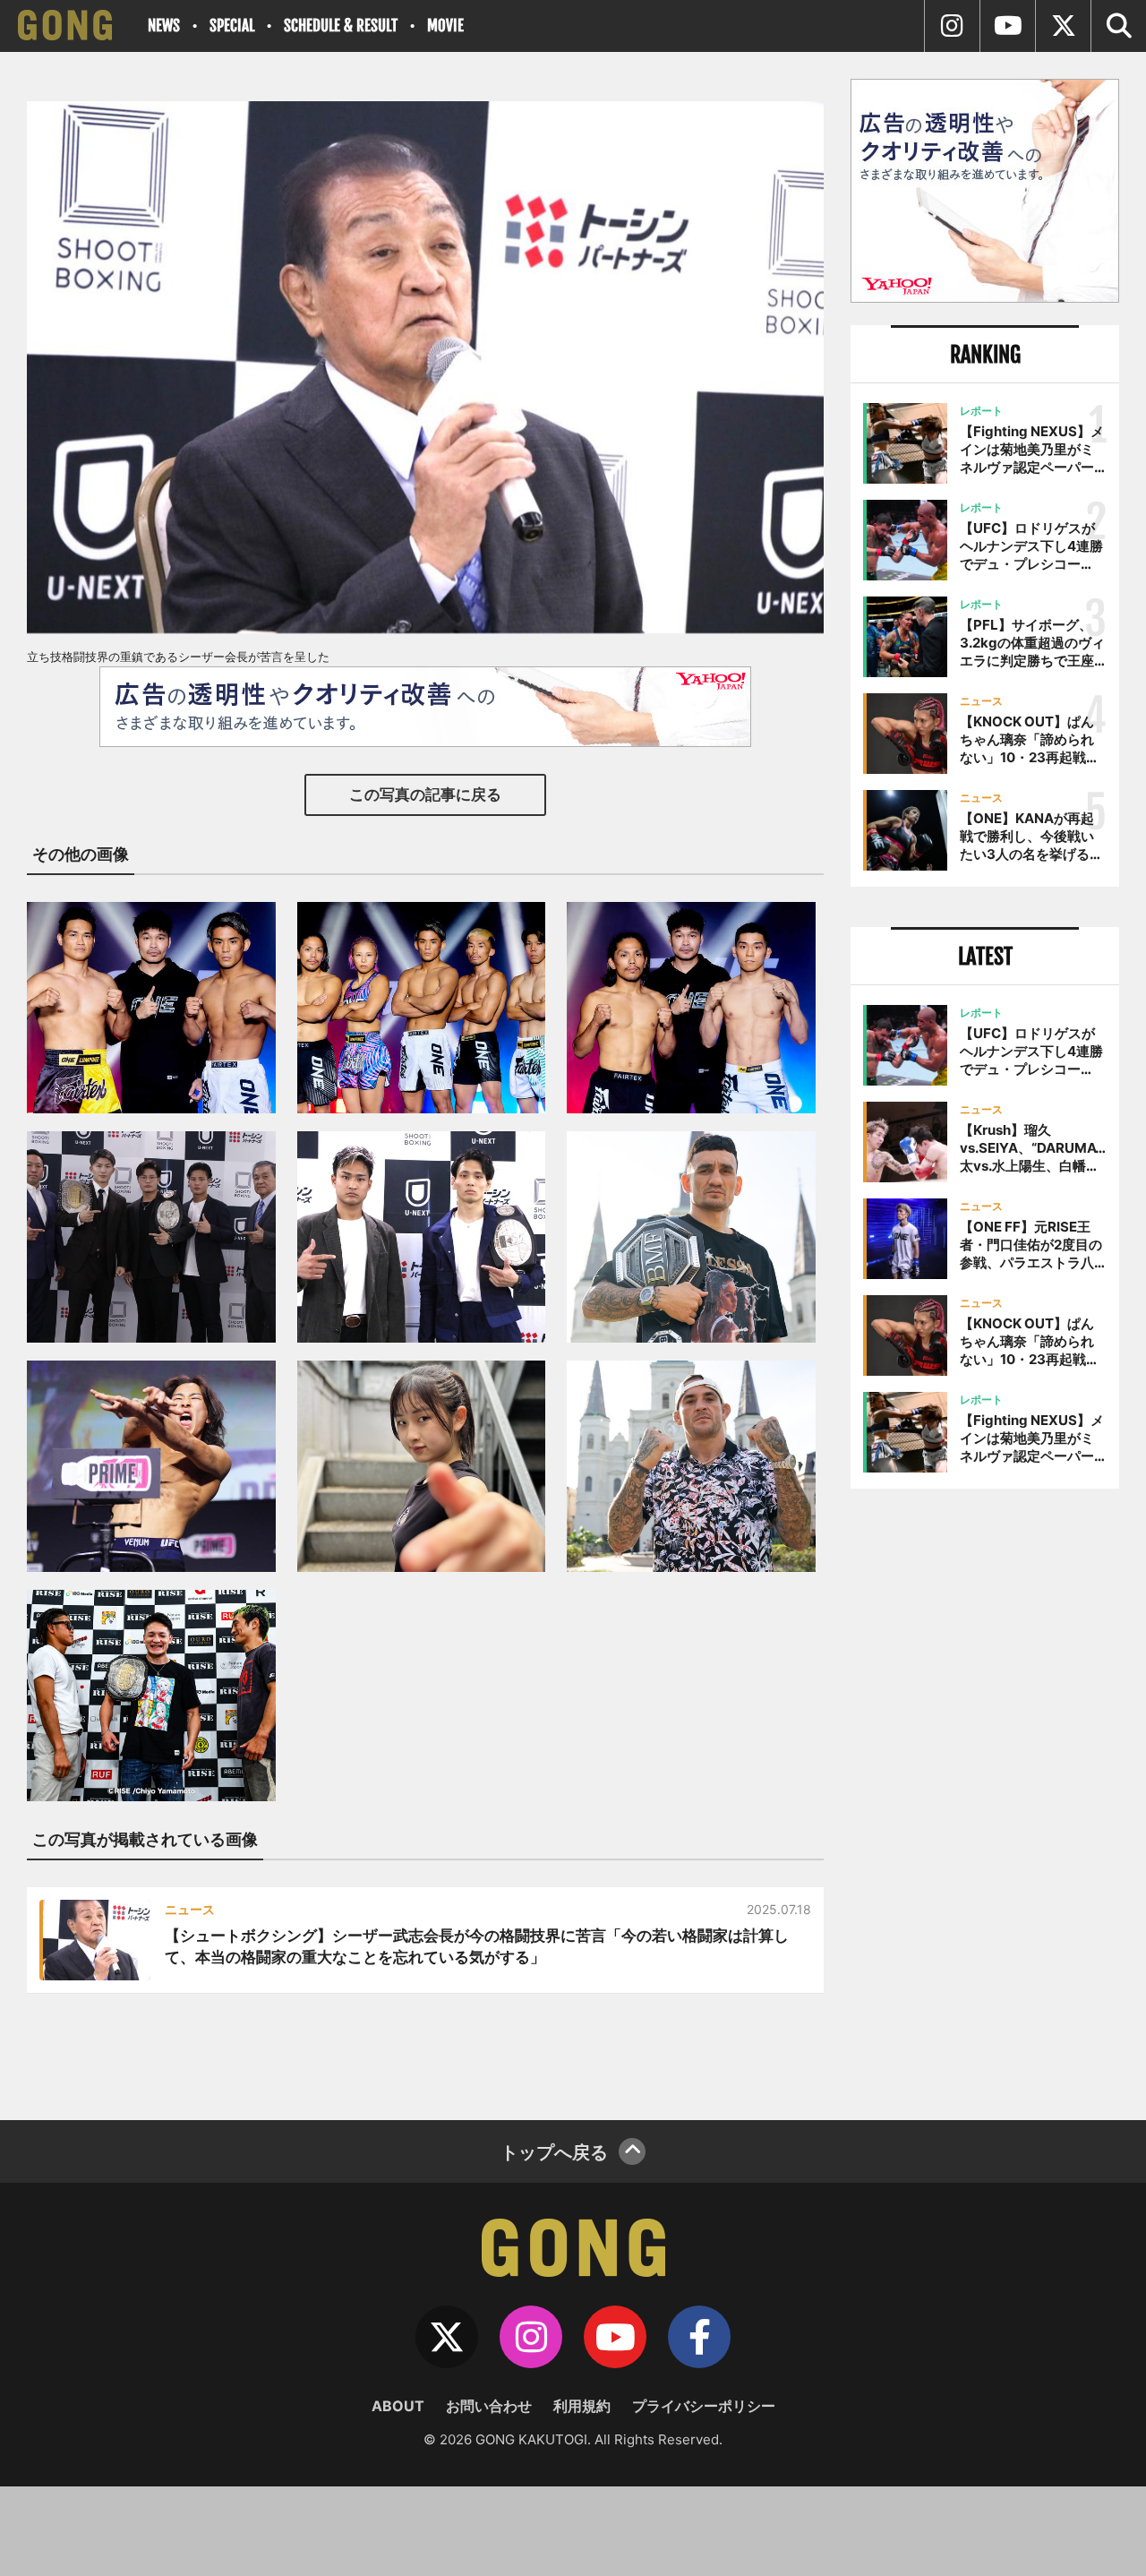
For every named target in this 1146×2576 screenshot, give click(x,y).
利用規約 (582, 2406)
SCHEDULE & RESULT (341, 26)
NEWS (164, 26)
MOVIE (445, 26)
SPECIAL (232, 26)
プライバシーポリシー (704, 2406)
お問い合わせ (489, 2406)
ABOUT (398, 2406)
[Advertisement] (985, 1798)
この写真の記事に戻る (425, 794)
